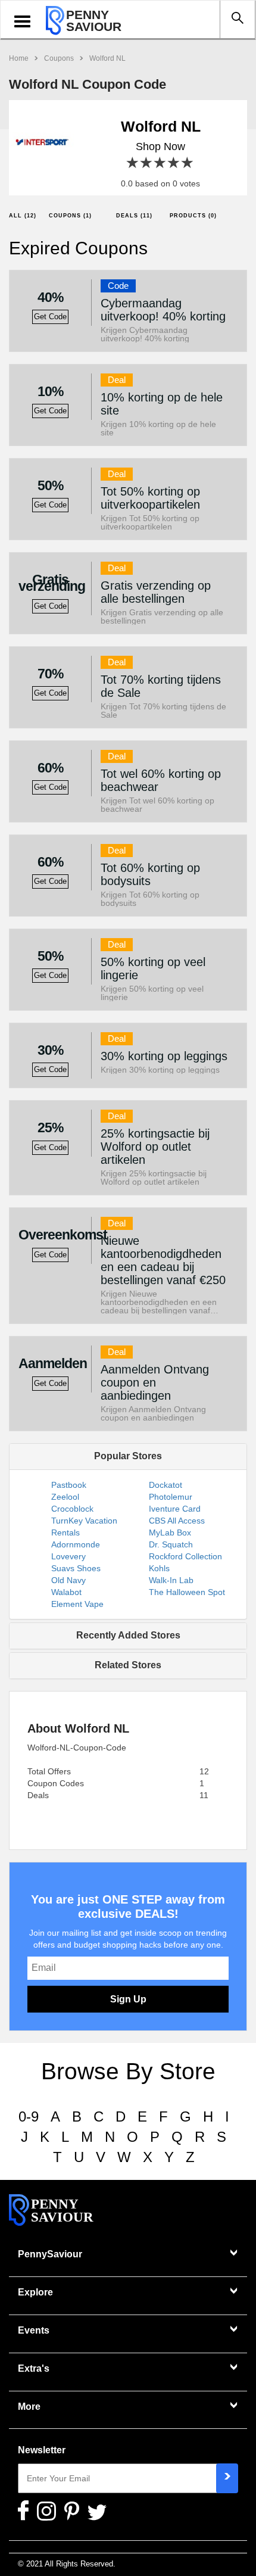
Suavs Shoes (76, 1568)
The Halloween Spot (187, 1592)
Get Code (50, 317)
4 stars (174, 163)
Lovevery (68, 1556)
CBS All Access (177, 1521)
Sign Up (128, 1999)
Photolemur (171, 1497)
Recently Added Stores (128, 1635)
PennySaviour (50, 2254)
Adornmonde (76, 1544)
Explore (35, 2292)
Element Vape (77, 1604)
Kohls (159, 1568)
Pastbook (69, 1485)
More (29, 2407)
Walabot (66, 1592)
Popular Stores (128, 1456)
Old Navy (68, 1580)
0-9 (29, 2116)
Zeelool (65, 1497)
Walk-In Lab (171, 1580)
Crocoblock (72, 1509)
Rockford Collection (185, 1556)
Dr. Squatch (171, 1544)
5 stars (188, 163)
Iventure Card (175, 1509)
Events (34, 2330)
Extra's (34, 2368)
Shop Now (160, 147)
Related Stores (128, 1665)
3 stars (160, 163)
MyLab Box (170, 1532)
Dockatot (166, 1485)
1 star (133, 163)
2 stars (147, 163)
